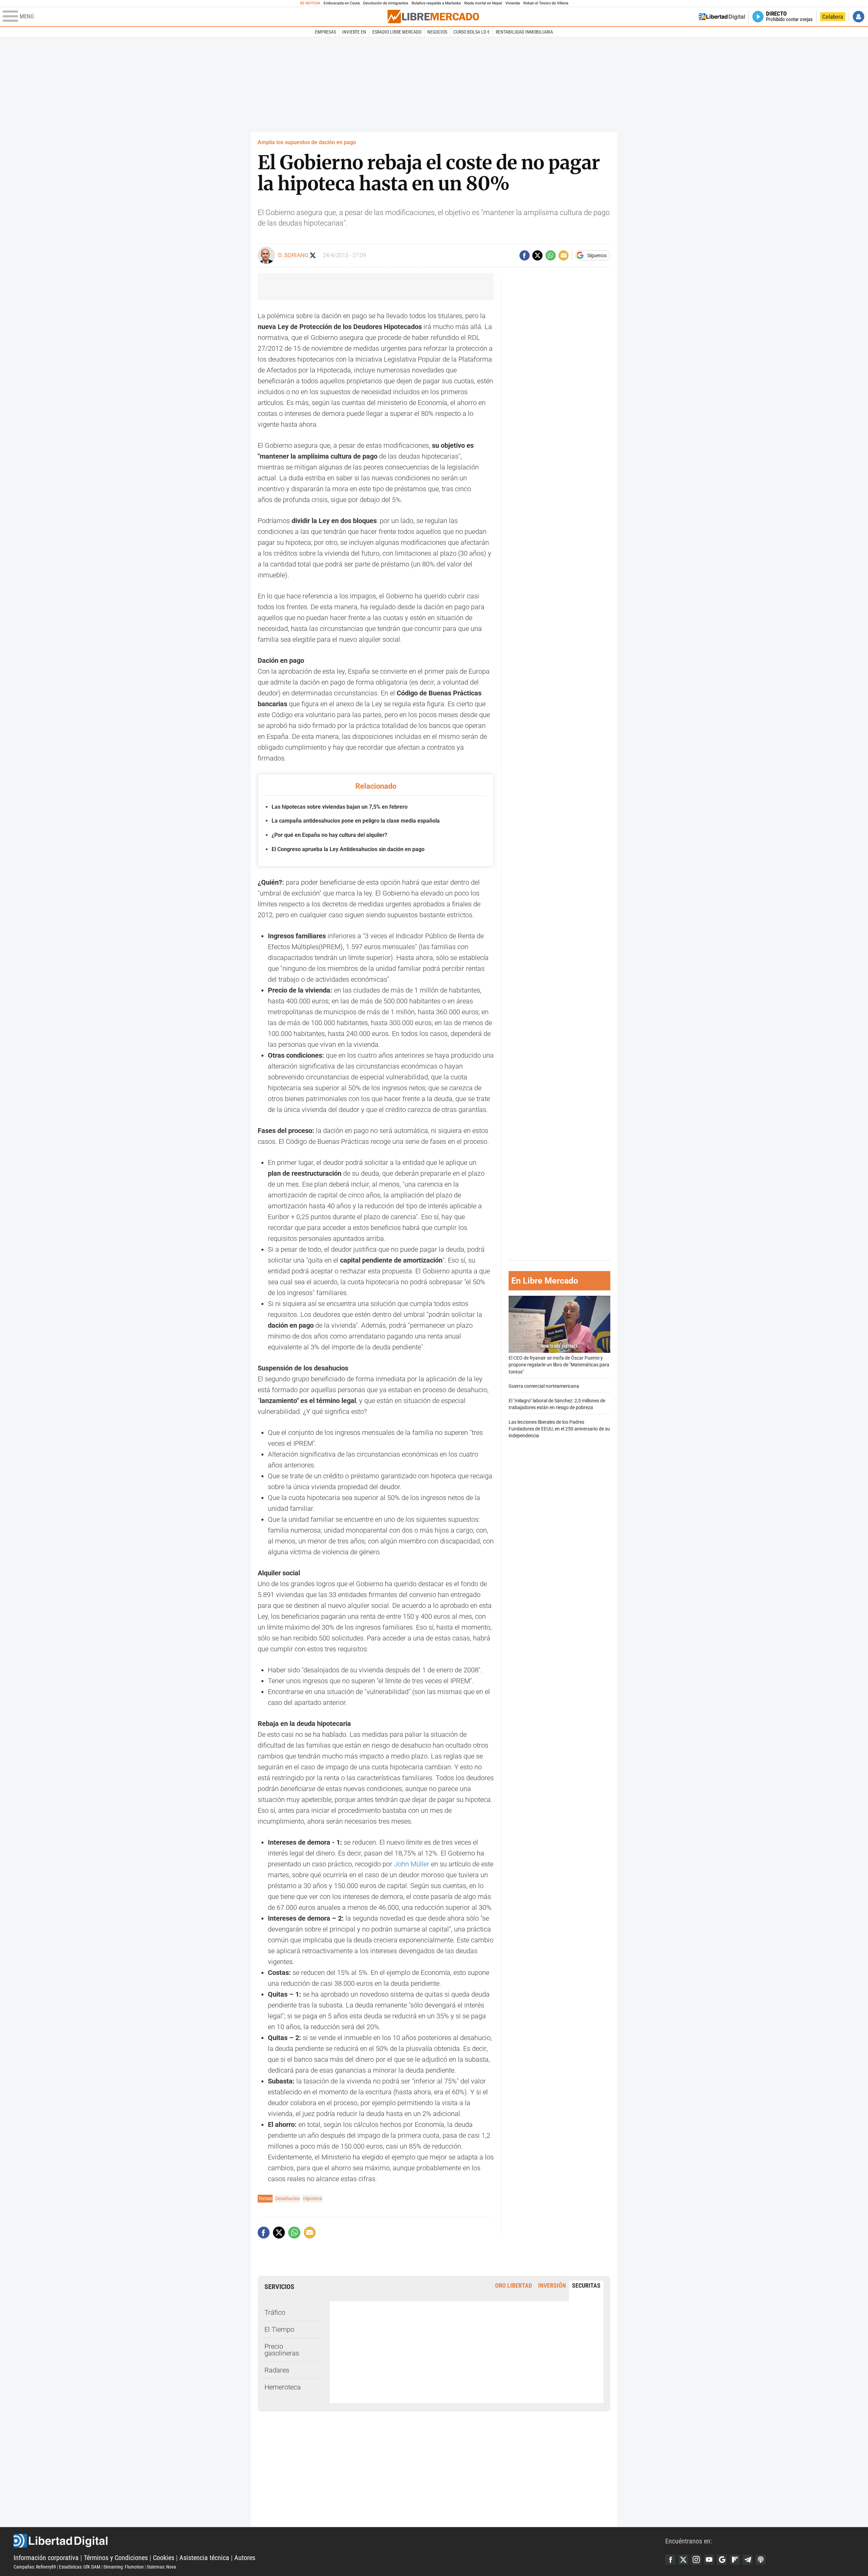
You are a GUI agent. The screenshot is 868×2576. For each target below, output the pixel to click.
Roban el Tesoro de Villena (546, 3)
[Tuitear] (537, 255)
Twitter (683, 2560)
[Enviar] (551, 255)
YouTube (709, 2560)
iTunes (761, 2560)
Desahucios (288, 2198)
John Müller (412, 1864)
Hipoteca (313, 2198)
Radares (277, 2370)
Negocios (437, 32)
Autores (245, 2558)
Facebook (670, 2560)
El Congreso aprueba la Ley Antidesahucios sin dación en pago (348, 849)
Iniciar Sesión (859, 17)
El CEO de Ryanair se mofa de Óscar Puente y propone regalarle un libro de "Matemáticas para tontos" (559, 1365)
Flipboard (735, 2560)
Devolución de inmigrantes (386, 3)
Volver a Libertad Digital (722, 17)
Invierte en (354, 32)
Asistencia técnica (204, 2558)
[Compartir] (525, 255)
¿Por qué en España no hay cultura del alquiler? (329, 835)
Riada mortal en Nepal (483, 3)
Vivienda (512, 3)
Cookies (164, 2558)
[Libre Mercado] (433, 16)
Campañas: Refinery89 (35, 2567)
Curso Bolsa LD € (471, 32)
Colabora (833, 17)
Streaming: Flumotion (124, 2567)
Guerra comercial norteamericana (544, 1387)
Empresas (325, 32)
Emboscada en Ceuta (342, 3)
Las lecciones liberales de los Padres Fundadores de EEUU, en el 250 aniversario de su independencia (559, 1429)
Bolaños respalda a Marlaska (436, 3)
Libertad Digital (339, 2541)
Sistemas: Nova (161, 2567)
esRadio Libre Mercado (397, 32)
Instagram (696, 2560)
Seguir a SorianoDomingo (313, 255)
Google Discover (722, 2560)
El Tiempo (279, 2329)
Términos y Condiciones (116, 2558)
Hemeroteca (283, 2387)
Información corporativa (46, 2558)
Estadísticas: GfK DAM (80, 2567)
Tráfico (275, 2312)
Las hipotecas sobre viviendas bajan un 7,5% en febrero (340, 807)
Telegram (748, 2560)
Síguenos (597, 255)
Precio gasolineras (282, 2350)
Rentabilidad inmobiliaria (524, 32)
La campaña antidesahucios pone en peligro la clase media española (356, 821)
